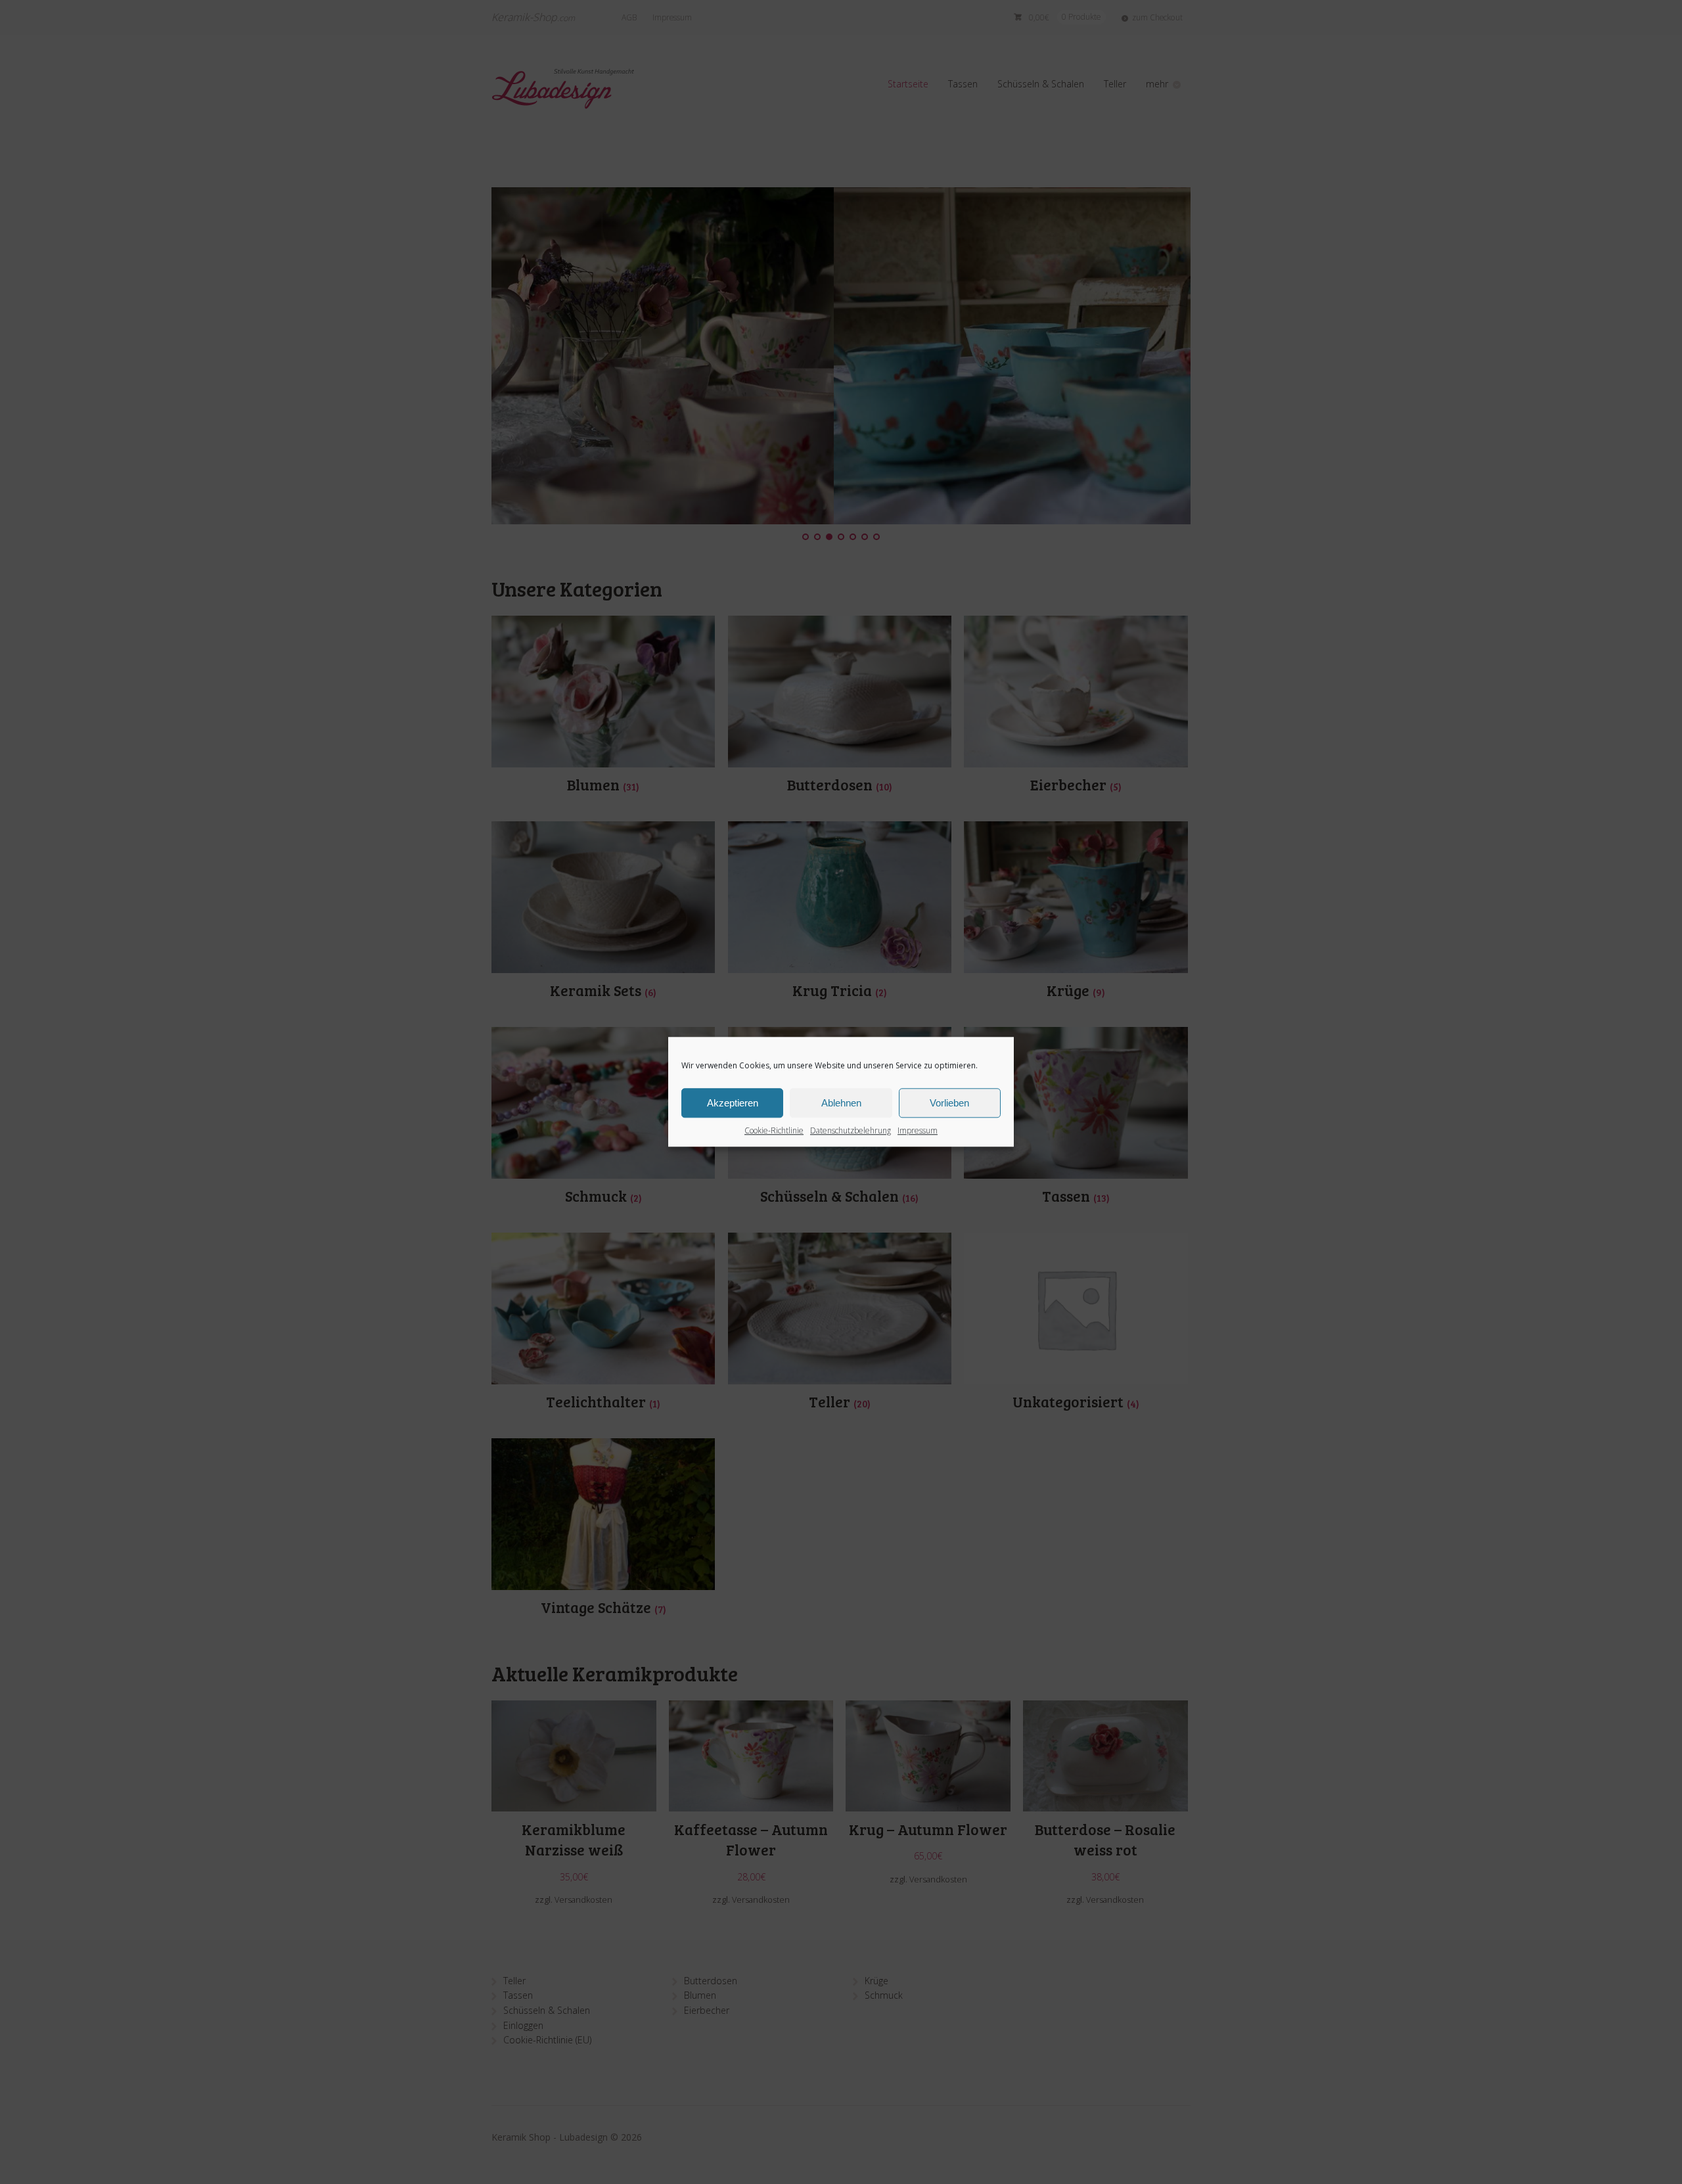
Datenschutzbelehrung (851, 1130)
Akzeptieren (733, 1103)
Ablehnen (841, 1103)
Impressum (918, 1130)
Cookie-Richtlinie (774, 1130)
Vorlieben (949, 1103)
